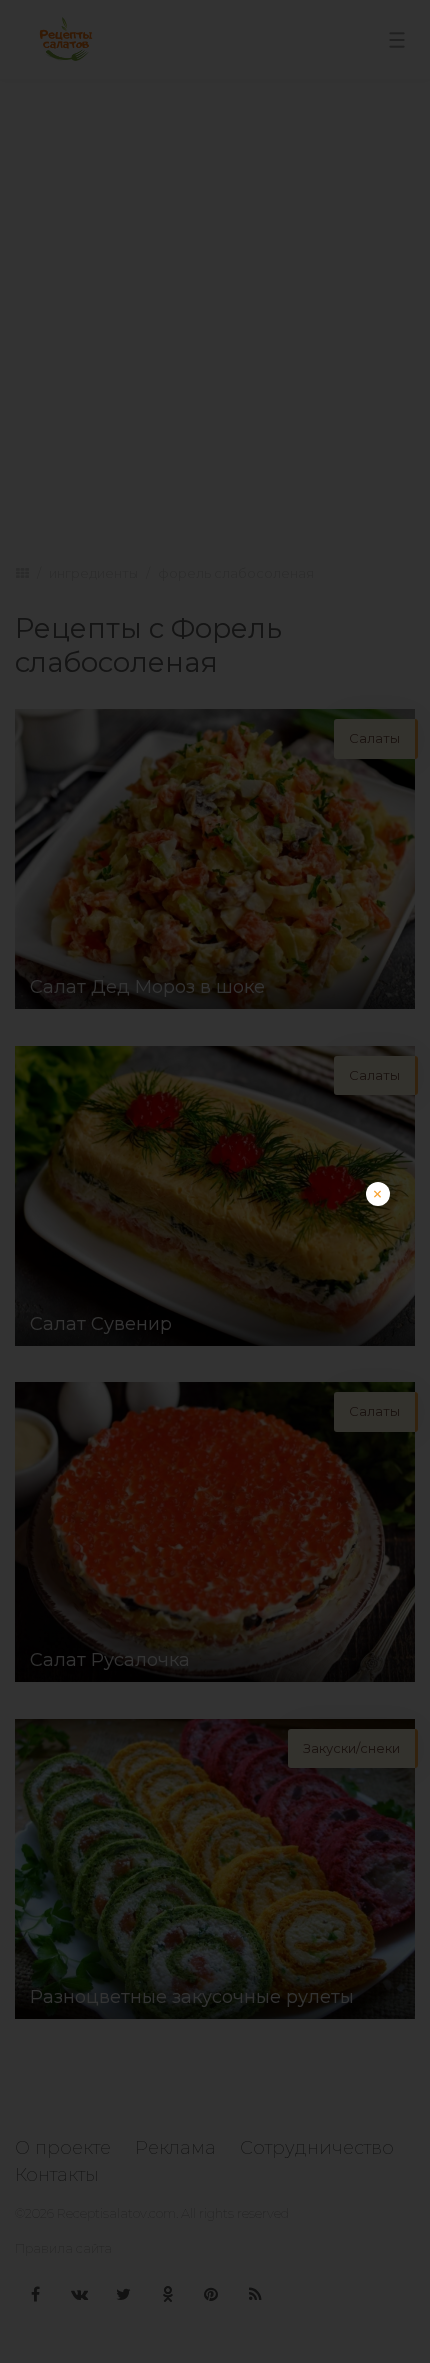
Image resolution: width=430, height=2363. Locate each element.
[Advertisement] (215, 1397)
